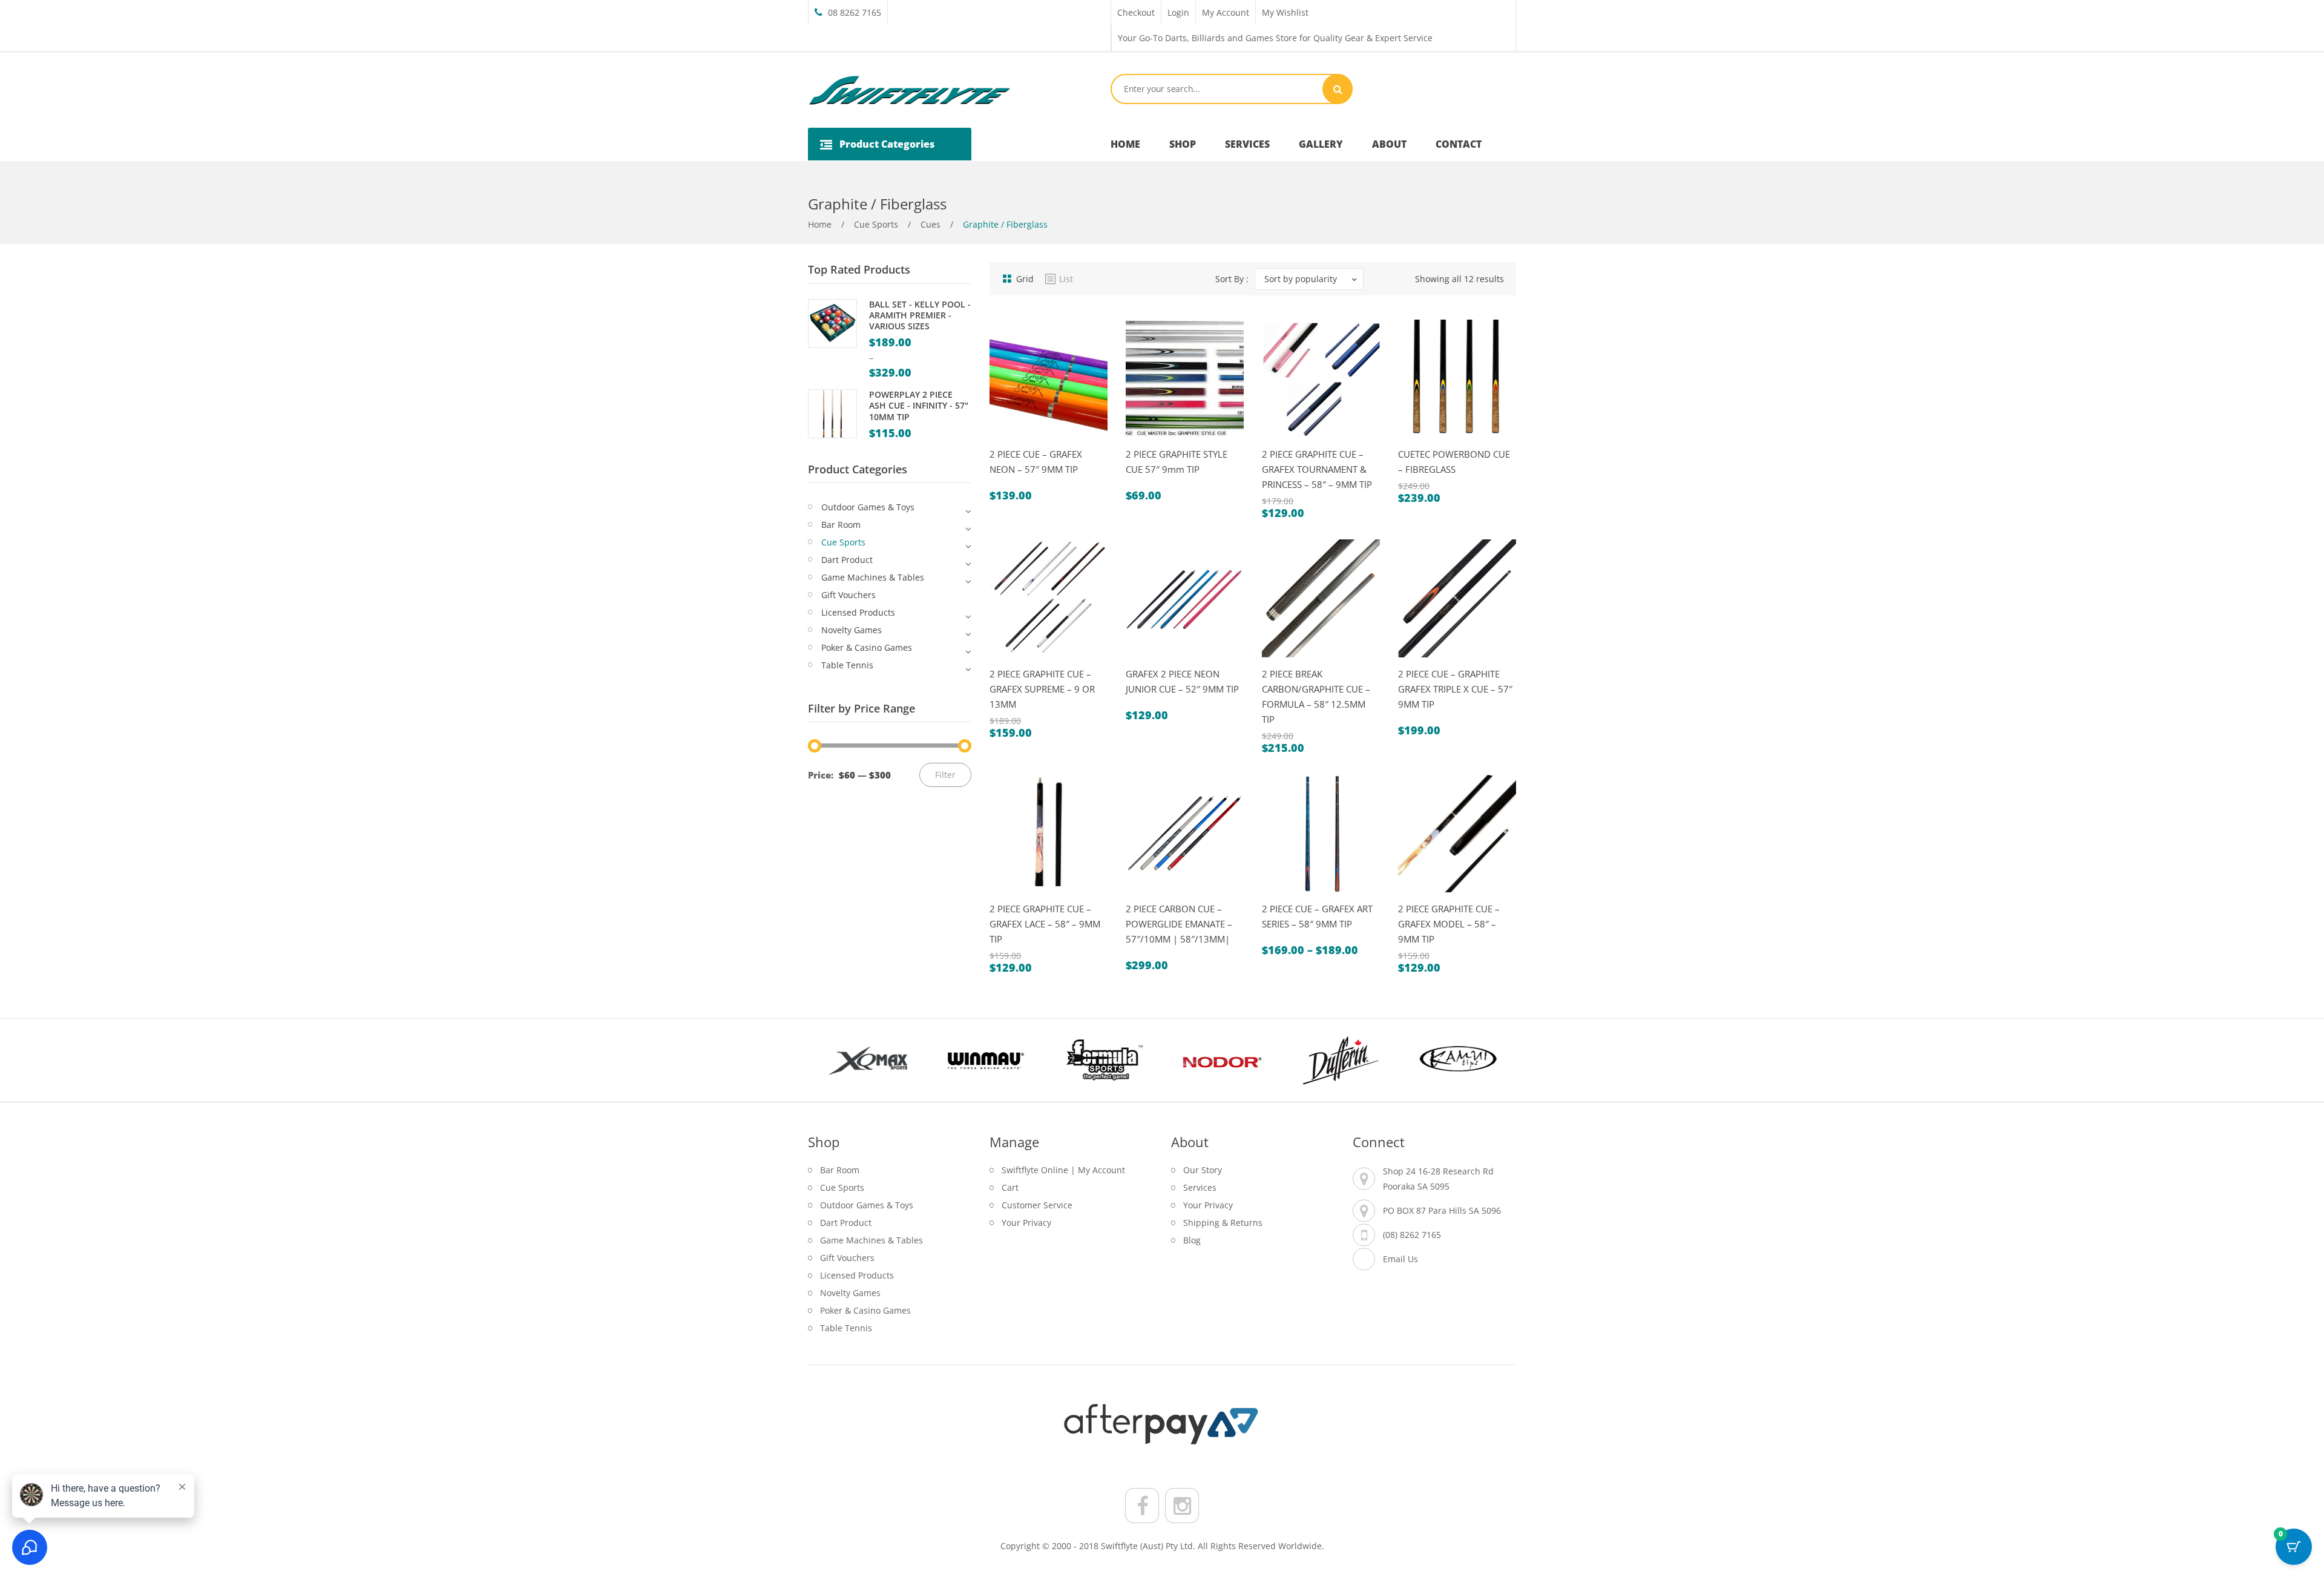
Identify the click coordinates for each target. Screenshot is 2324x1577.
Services (1200, 1187)
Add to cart (1310, 663)
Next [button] (1495, 1060)
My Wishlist (1285, 12)
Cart (1010, 1187)
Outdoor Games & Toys (868, 507)
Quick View (1006, 443)
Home (820, 224)
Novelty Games (852, 630)
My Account (1226, 12)
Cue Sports (876, 224)
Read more (1038, 897)
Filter (945, 775)
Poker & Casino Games (867, 647)
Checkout (1136, 12)
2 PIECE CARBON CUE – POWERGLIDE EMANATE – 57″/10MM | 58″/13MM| (1179, 924)
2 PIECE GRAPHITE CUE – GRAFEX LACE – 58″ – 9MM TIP (1045, 924)
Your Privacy (1026, 1223)
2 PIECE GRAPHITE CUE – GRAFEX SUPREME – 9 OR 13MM (1042, 689)
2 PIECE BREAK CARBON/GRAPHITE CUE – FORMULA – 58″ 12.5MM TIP (1316, 696)
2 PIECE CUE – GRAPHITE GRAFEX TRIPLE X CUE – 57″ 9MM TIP (1455, 689)
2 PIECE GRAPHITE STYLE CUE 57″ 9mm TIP (1177, 462)
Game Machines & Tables (873, 577)
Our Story (1203, 1170)
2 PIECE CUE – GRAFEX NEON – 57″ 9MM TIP (1036, 462)
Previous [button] (829, 1060)
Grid (1025, 279)
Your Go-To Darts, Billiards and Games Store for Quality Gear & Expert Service (1275, 38)
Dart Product (847, 560)
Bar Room (841, 525)
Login (1178, 12)
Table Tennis (847, 665)
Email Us (1400, 1259)
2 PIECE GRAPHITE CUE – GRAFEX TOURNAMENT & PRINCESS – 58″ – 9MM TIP (1317, 469)
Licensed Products (858, 612)
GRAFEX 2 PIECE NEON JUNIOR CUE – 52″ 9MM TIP (1182, 681)
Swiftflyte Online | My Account (1063, 1170)
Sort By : (1232, 279)
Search (1338, 89)
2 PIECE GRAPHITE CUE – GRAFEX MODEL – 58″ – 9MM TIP (1449, 924)
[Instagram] (1182, 1506)
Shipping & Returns (1223, 1223)
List (1066, 279)
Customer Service (1037, 1205)
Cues (931, 224)
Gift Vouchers (849, 595)
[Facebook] (1142, 1506)
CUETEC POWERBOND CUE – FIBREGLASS (1454, 462)
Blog (1192, 1240)
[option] (867, 1060)
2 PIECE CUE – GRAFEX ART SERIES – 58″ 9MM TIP (1317, 916)
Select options (1038, 443)
